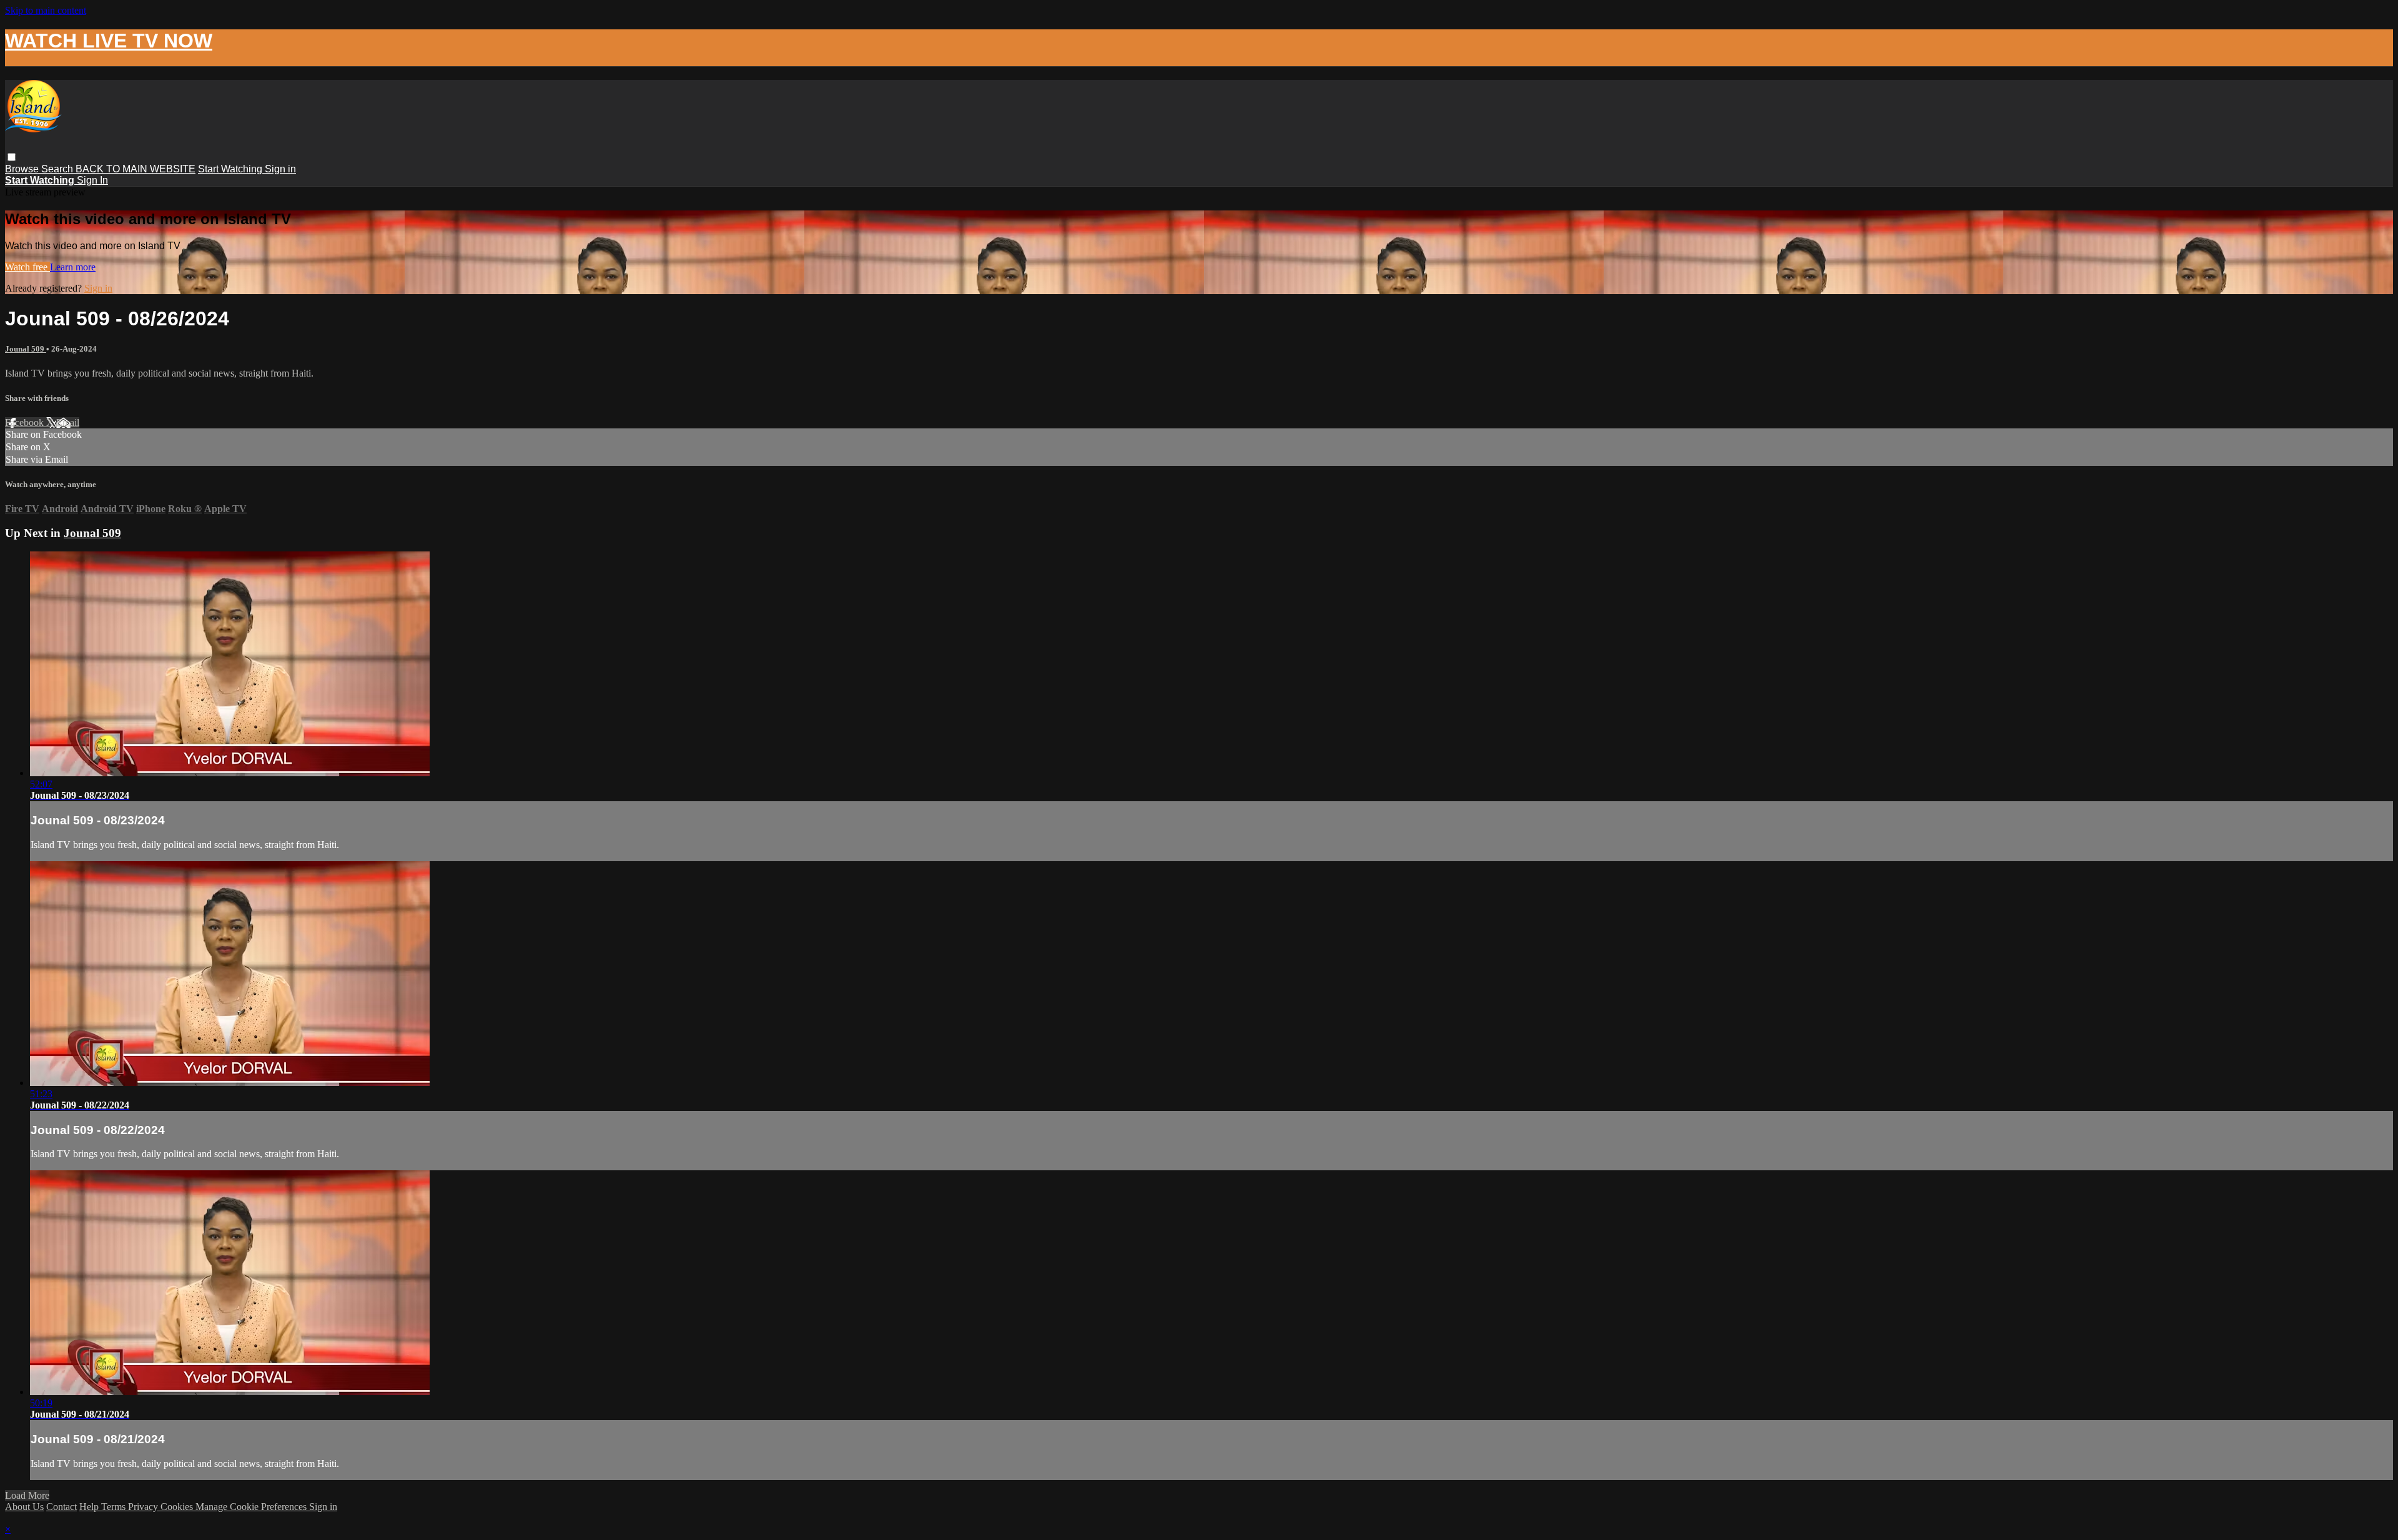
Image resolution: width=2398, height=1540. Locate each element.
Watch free (27, 267)
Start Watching (231, 169)
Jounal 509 (26, 349)
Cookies (178, 1507)
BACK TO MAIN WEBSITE (136, 169)
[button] (12, 157)
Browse (23, 169)
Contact (62, 1507)
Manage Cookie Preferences (252, 1507)
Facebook (26, 422)
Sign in (280, 169)
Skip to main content (46, 10)
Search (58, 169)
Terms (115, 1507)
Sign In (92, 180)
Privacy (144, 1507)
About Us (24, 1507)
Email (68, 422)
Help (90, 1507)
